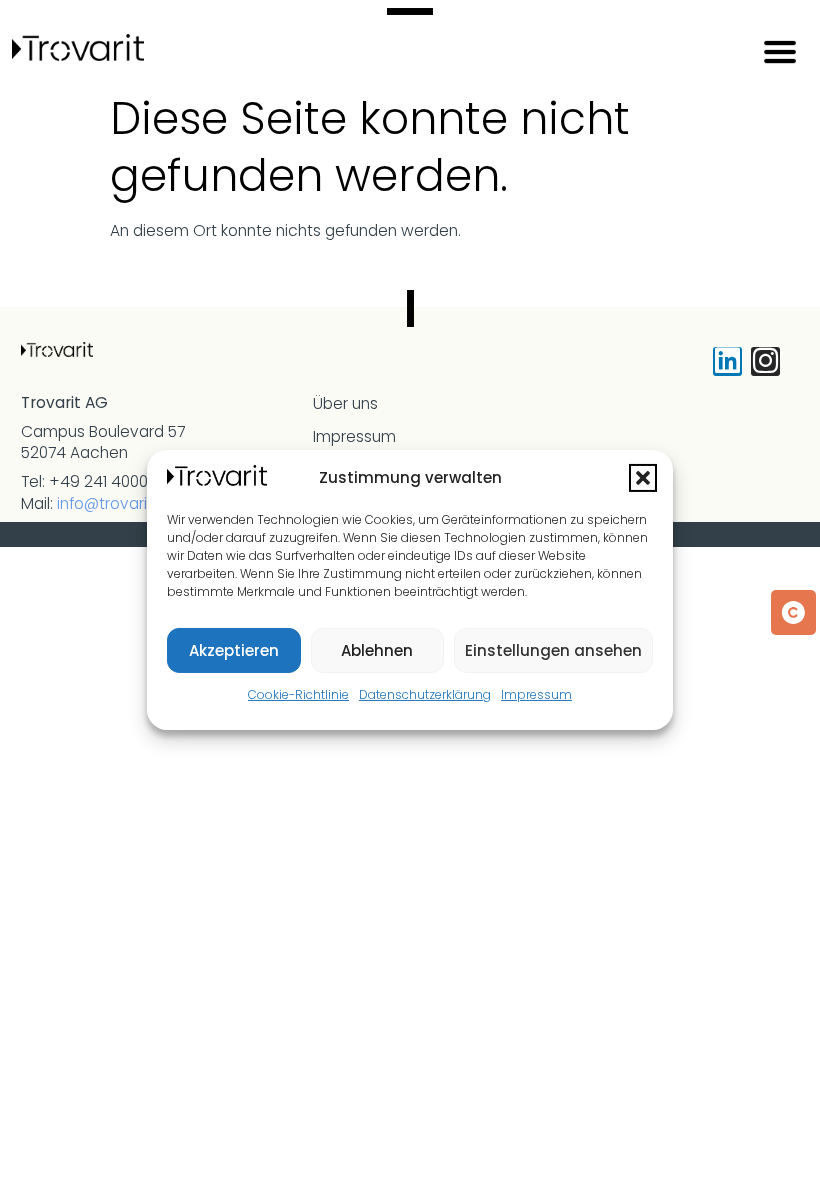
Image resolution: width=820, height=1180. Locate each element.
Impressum (536, 694)
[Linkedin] (727, 361)
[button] (643, 478)
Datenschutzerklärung (425, 694)
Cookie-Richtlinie (298, 694)
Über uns (345, 403)
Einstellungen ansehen (553, 650)
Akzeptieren (234, 650)
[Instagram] (765, 361)
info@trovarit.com (124, 503)
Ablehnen (377, 650)
